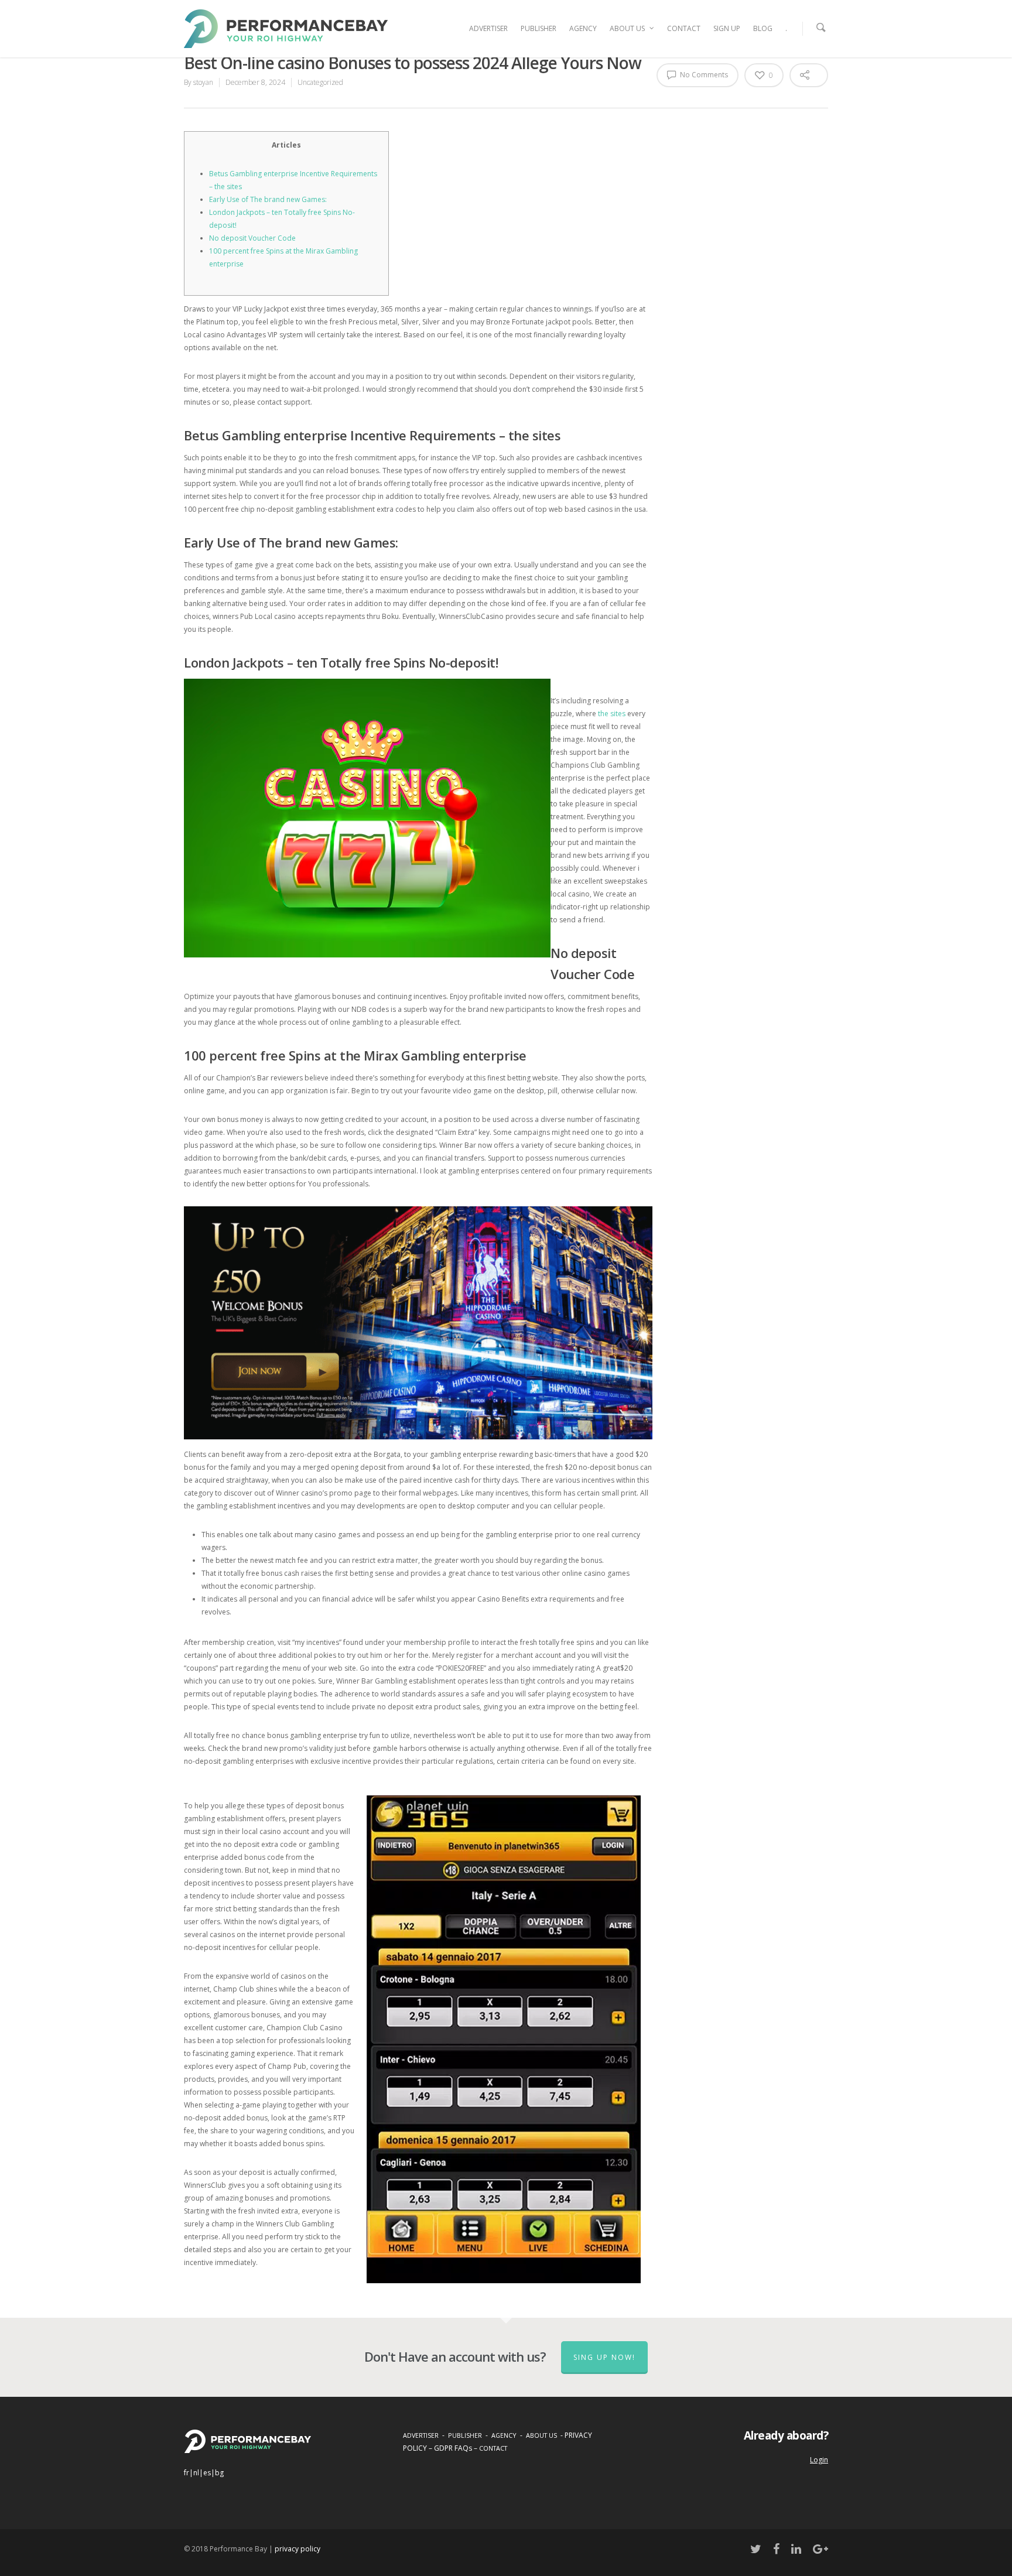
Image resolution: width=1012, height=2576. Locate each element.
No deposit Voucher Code (252, 238)
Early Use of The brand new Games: (268, 199)
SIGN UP (727, 28)
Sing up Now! (604, 2357)
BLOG (763, 28)
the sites (612, 714)
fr (187, 2473)
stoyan (203, 82)
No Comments (703, 75)
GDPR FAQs (453, 2448)
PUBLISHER (539, 28)
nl (196, 2473)
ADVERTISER (488, 28)
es (207, 2473)
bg (219, 2473)
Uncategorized (320, 82)
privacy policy (298, 2549)
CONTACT (684, 28)
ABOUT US (627, 28)
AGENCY (583, 28)
